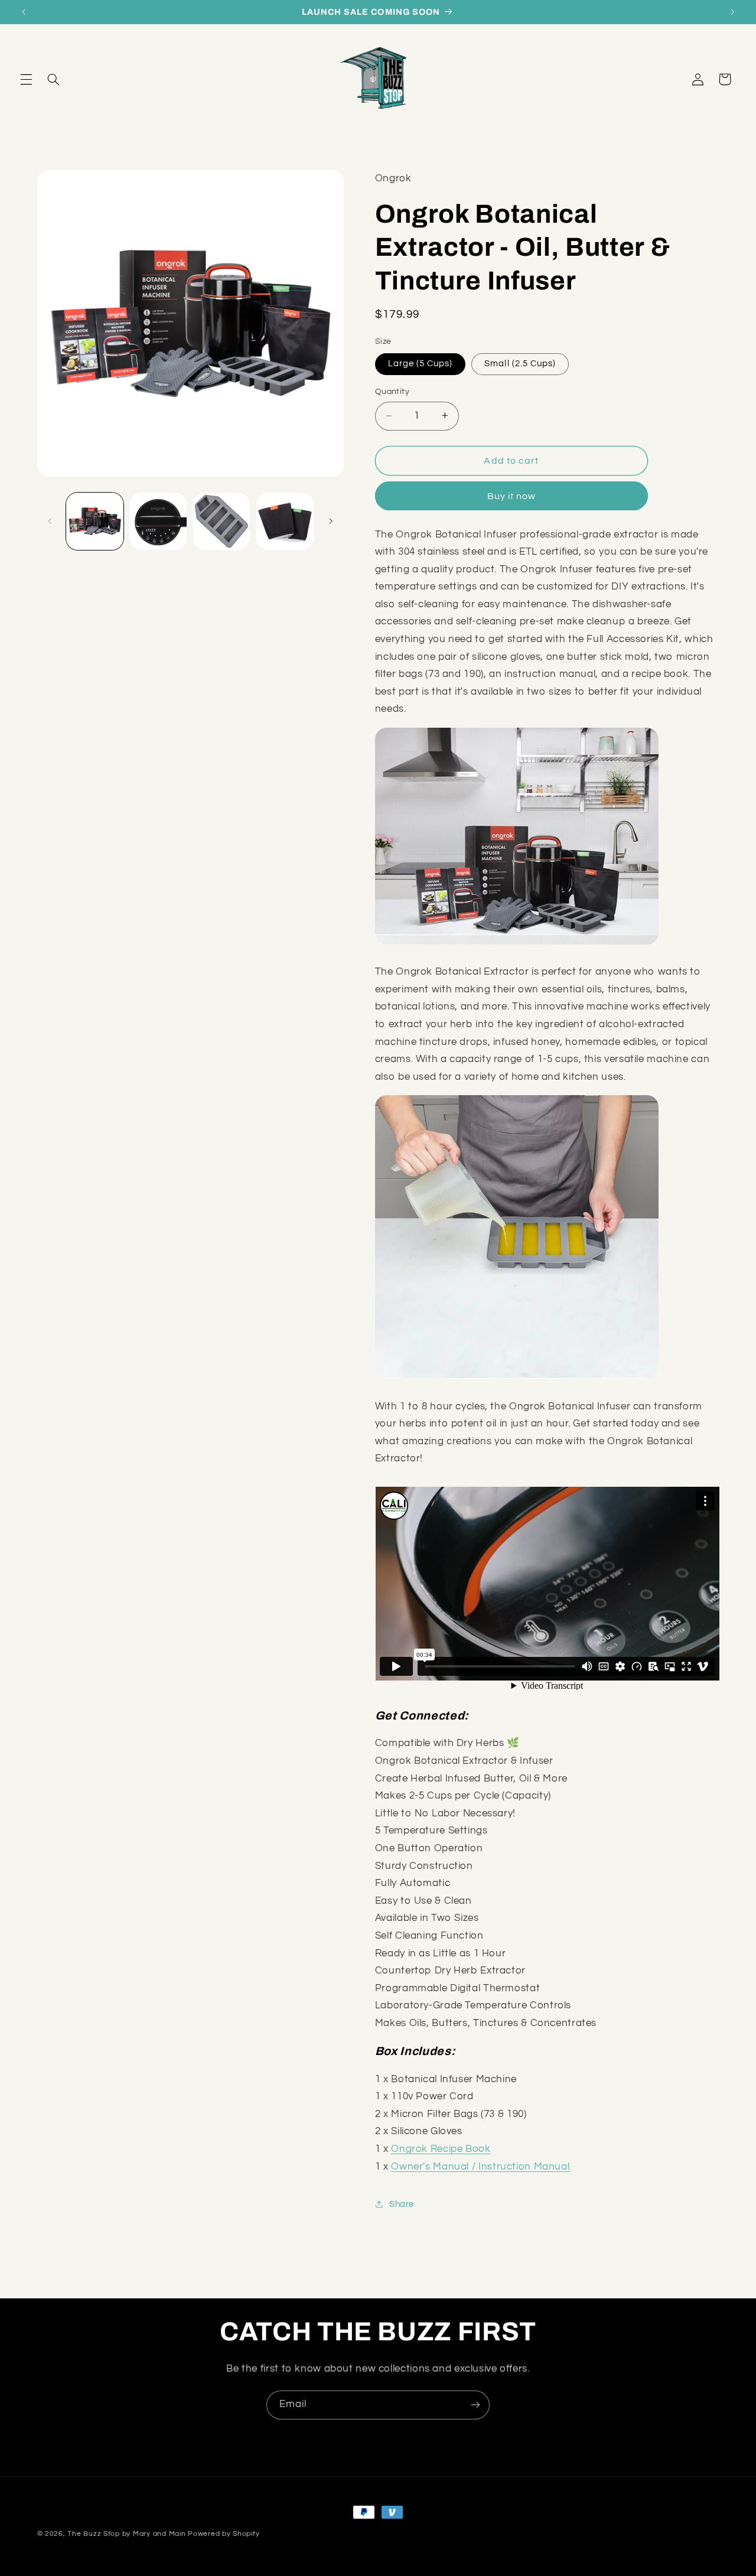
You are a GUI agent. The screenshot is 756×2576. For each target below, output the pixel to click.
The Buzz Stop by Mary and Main (126, 2534)
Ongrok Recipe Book (441, 2148)
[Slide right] (331, 521)
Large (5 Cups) (421, 364)
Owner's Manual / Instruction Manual (480, 2166)
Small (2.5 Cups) (520, 364)
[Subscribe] (475, 2405)
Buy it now (512, 496)
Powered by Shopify (224, 2534)
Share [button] (402, 2204)
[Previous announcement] (24, 12)
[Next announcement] (732, 12)
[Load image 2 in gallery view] (158, 521)
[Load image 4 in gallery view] (285, 521)
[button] (26, 79)
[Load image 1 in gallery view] (95, 521)
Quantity (392, 392)
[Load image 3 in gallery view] (222, 521)
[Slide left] (50, 521)
